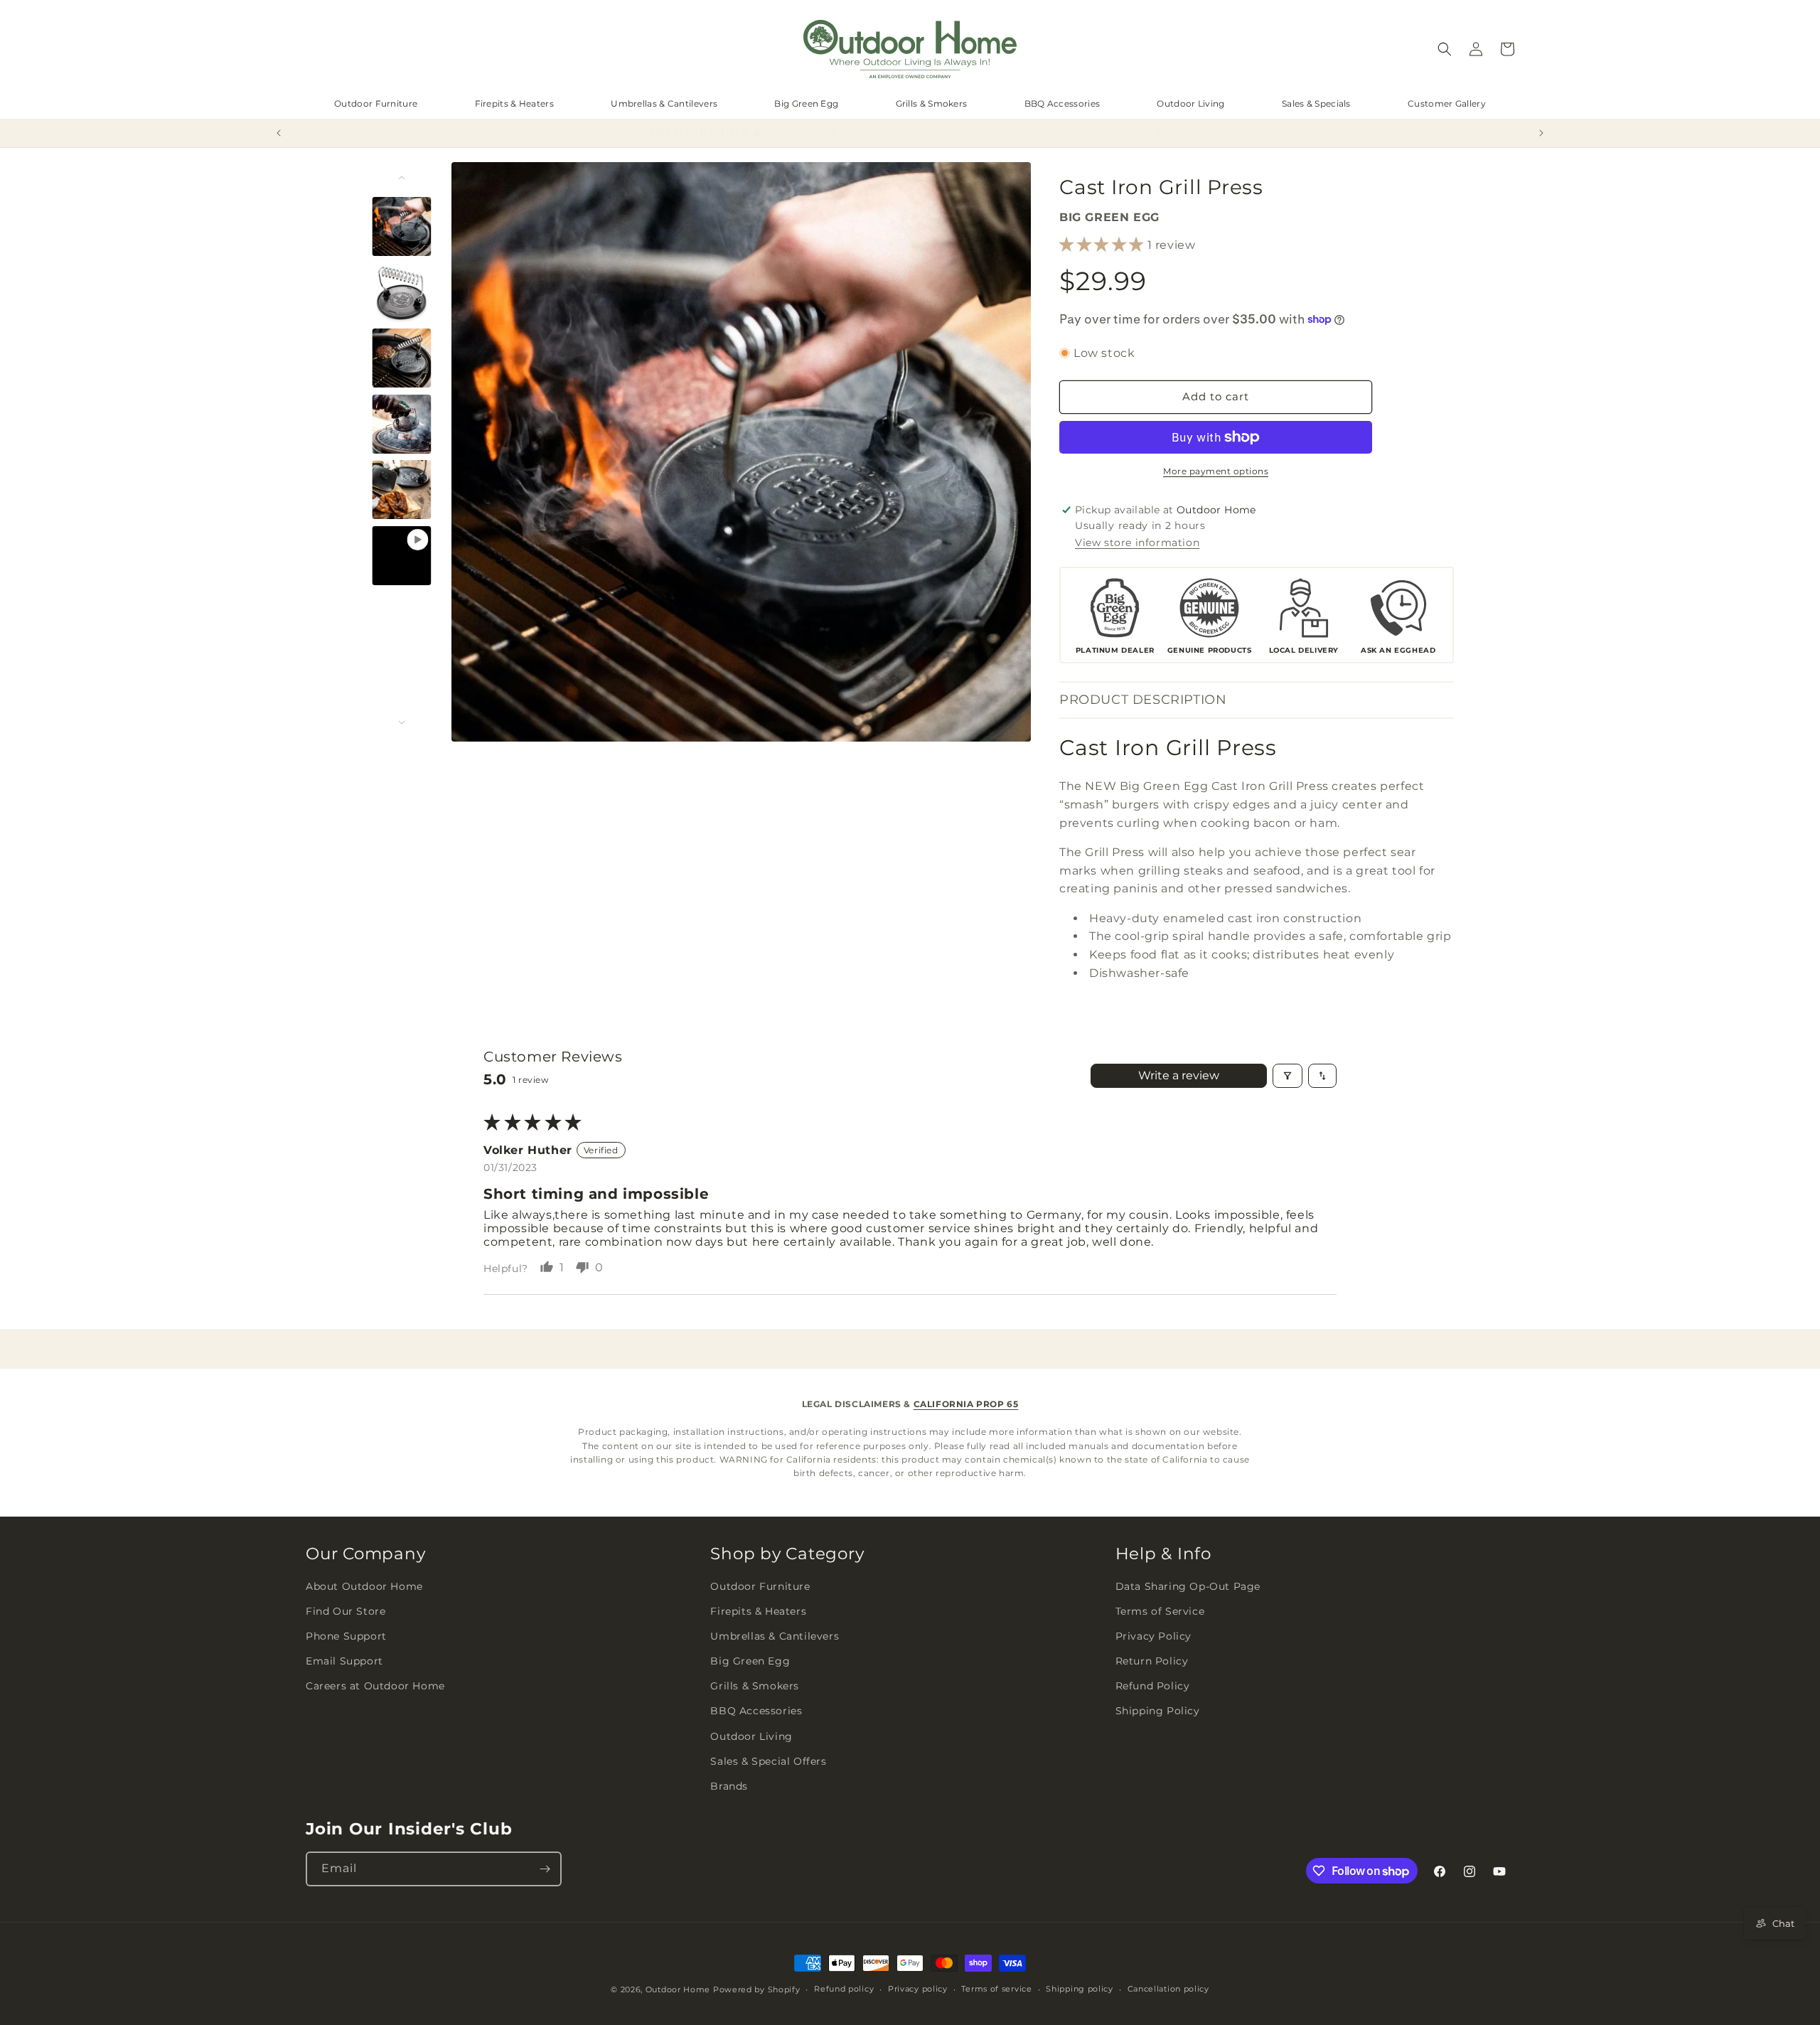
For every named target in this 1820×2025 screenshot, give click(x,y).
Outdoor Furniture (376, 103)
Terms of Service (1160, 1611)
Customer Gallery (1447, 103)
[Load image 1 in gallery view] (402, 226)
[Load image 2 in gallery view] (402, 292)
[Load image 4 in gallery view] (402, 423)
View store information (1137, 543)
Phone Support (346, 1636)
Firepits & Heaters (514, 103)
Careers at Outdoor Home (375, 1686)
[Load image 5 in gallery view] (402, 490)
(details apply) (1138, 133)
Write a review (1179, 1075)
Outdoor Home (678, 1989)
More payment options (1216, 471)
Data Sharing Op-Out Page (1188, 1586)
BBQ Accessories (1062, 103)
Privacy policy (918, 1989)
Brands (729, 1786)
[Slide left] (402, 178)
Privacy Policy (1153, 1636)
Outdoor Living (1190, 103)
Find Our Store (346, 1611)
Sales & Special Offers (768, 1761)
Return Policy (1152, 1661)
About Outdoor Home (364, 1586)
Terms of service (996, 1989)
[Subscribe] (545, 1869)
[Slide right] (402, 722)
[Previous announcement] (279, 133)
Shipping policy (1080, 1989)
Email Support (344, 1661)
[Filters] (1288, 1076)
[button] (1445, 49)
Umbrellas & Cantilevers (664, 103)
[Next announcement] (1541, 133)
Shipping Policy (1158, 1711)
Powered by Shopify (757, 1989)
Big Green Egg (806, 103)
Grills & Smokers (932, 103)
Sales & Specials (1316, 103)
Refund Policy (1153, 1686)
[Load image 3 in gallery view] (402, 358)
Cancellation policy (1168, 1989)
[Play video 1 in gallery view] (402, 555)
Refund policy (844, 1989)
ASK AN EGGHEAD (1398, 650)
